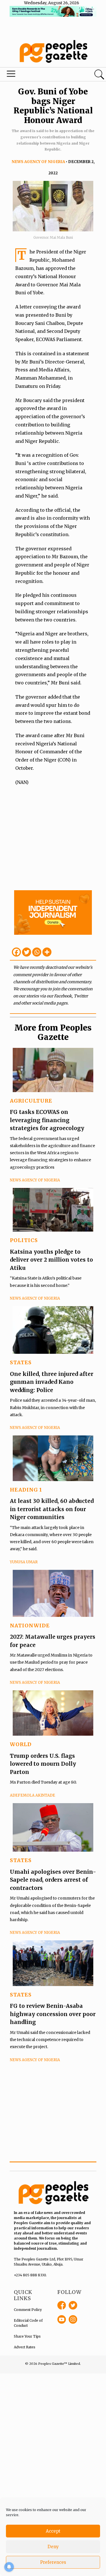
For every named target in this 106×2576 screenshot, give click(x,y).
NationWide (30, 1626)
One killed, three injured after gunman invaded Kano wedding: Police (52, 1382)
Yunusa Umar (24, 1562)
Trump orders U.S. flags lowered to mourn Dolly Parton (43, 1764)
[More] (47, 952)
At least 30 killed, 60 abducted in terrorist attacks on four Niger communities (52, 1509)
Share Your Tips (27, 2336)
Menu (36, 75)
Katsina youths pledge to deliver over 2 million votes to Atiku (51, 1260)
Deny (53, 2547)
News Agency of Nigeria (38, 162)
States (21, 1362)
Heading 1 (26, 1490)
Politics (24, 1240)
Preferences (53, 2562)
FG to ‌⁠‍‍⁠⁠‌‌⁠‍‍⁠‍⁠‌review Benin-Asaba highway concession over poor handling (53, 2014)
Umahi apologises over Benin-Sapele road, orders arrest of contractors (53, 1880)
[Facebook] (16, 952)
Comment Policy (28, 2310)
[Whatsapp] (37, 952)
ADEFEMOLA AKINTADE (33, 1795)
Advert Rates (25, 2347)
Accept (53, 2531)
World (21, 1744)
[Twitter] (27, 952)
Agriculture (31, 1101)
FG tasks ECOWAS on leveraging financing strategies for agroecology (47, 1120)
